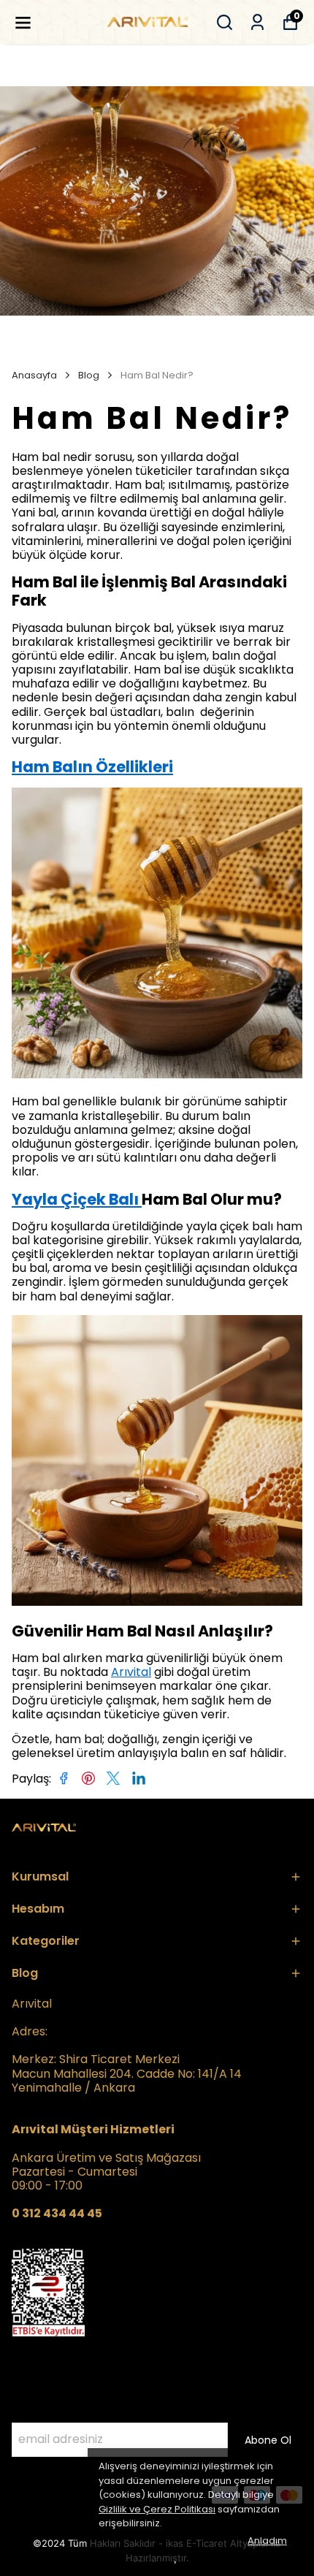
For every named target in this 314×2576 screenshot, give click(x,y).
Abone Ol (268, 2440)
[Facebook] (20, 2495)
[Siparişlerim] (257, 22)
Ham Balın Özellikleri (92, 767)
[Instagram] (55, 2495)
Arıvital (131, 1672)
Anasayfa (34, 376)
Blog (89, 376)
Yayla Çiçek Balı (77, 1199)
